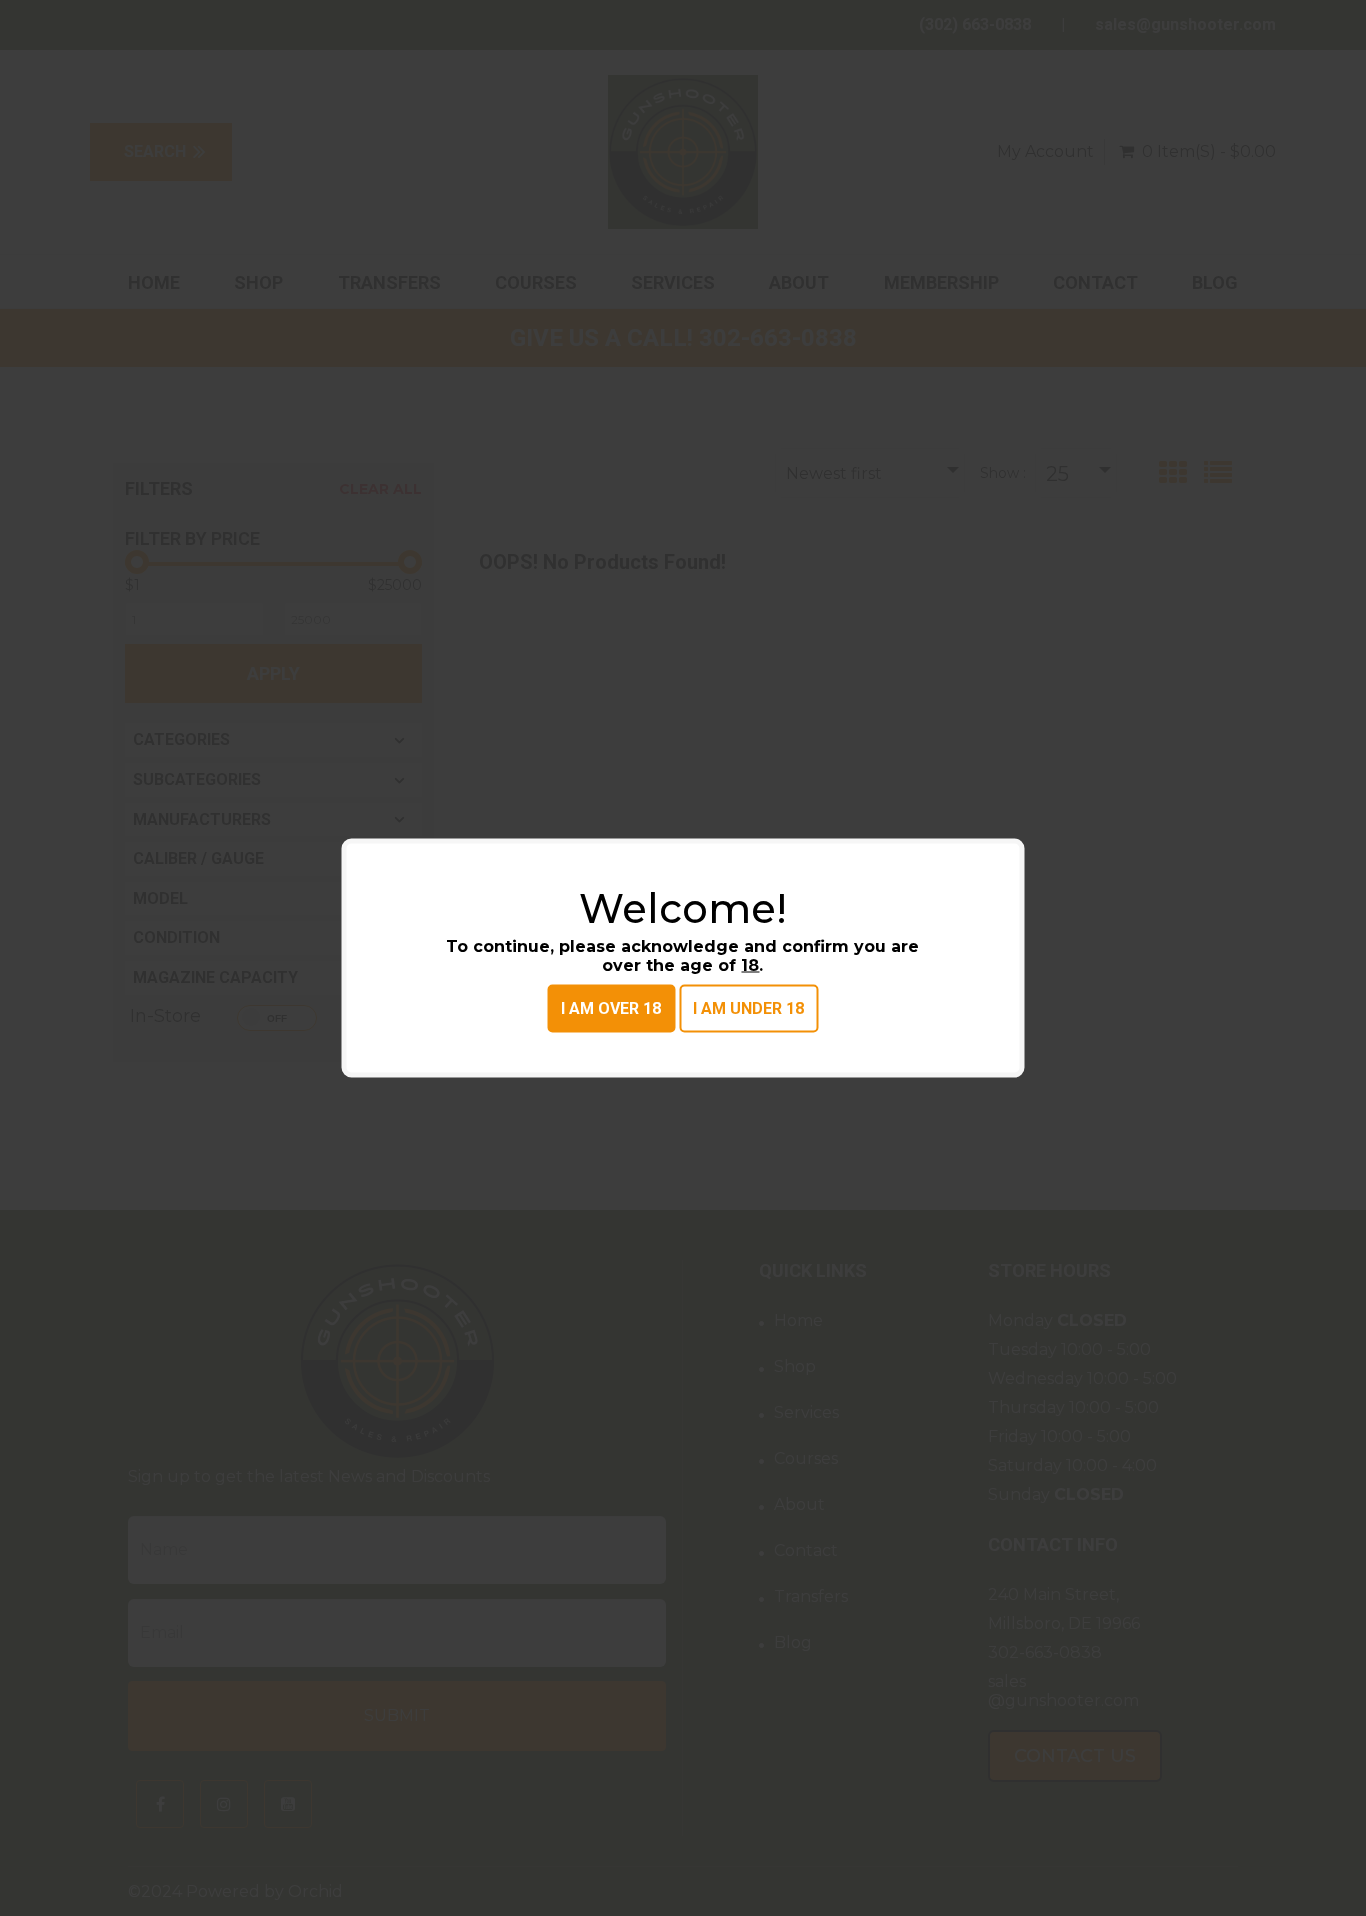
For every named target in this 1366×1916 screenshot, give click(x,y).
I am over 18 (611, 1008)
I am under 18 (748, 1008)
